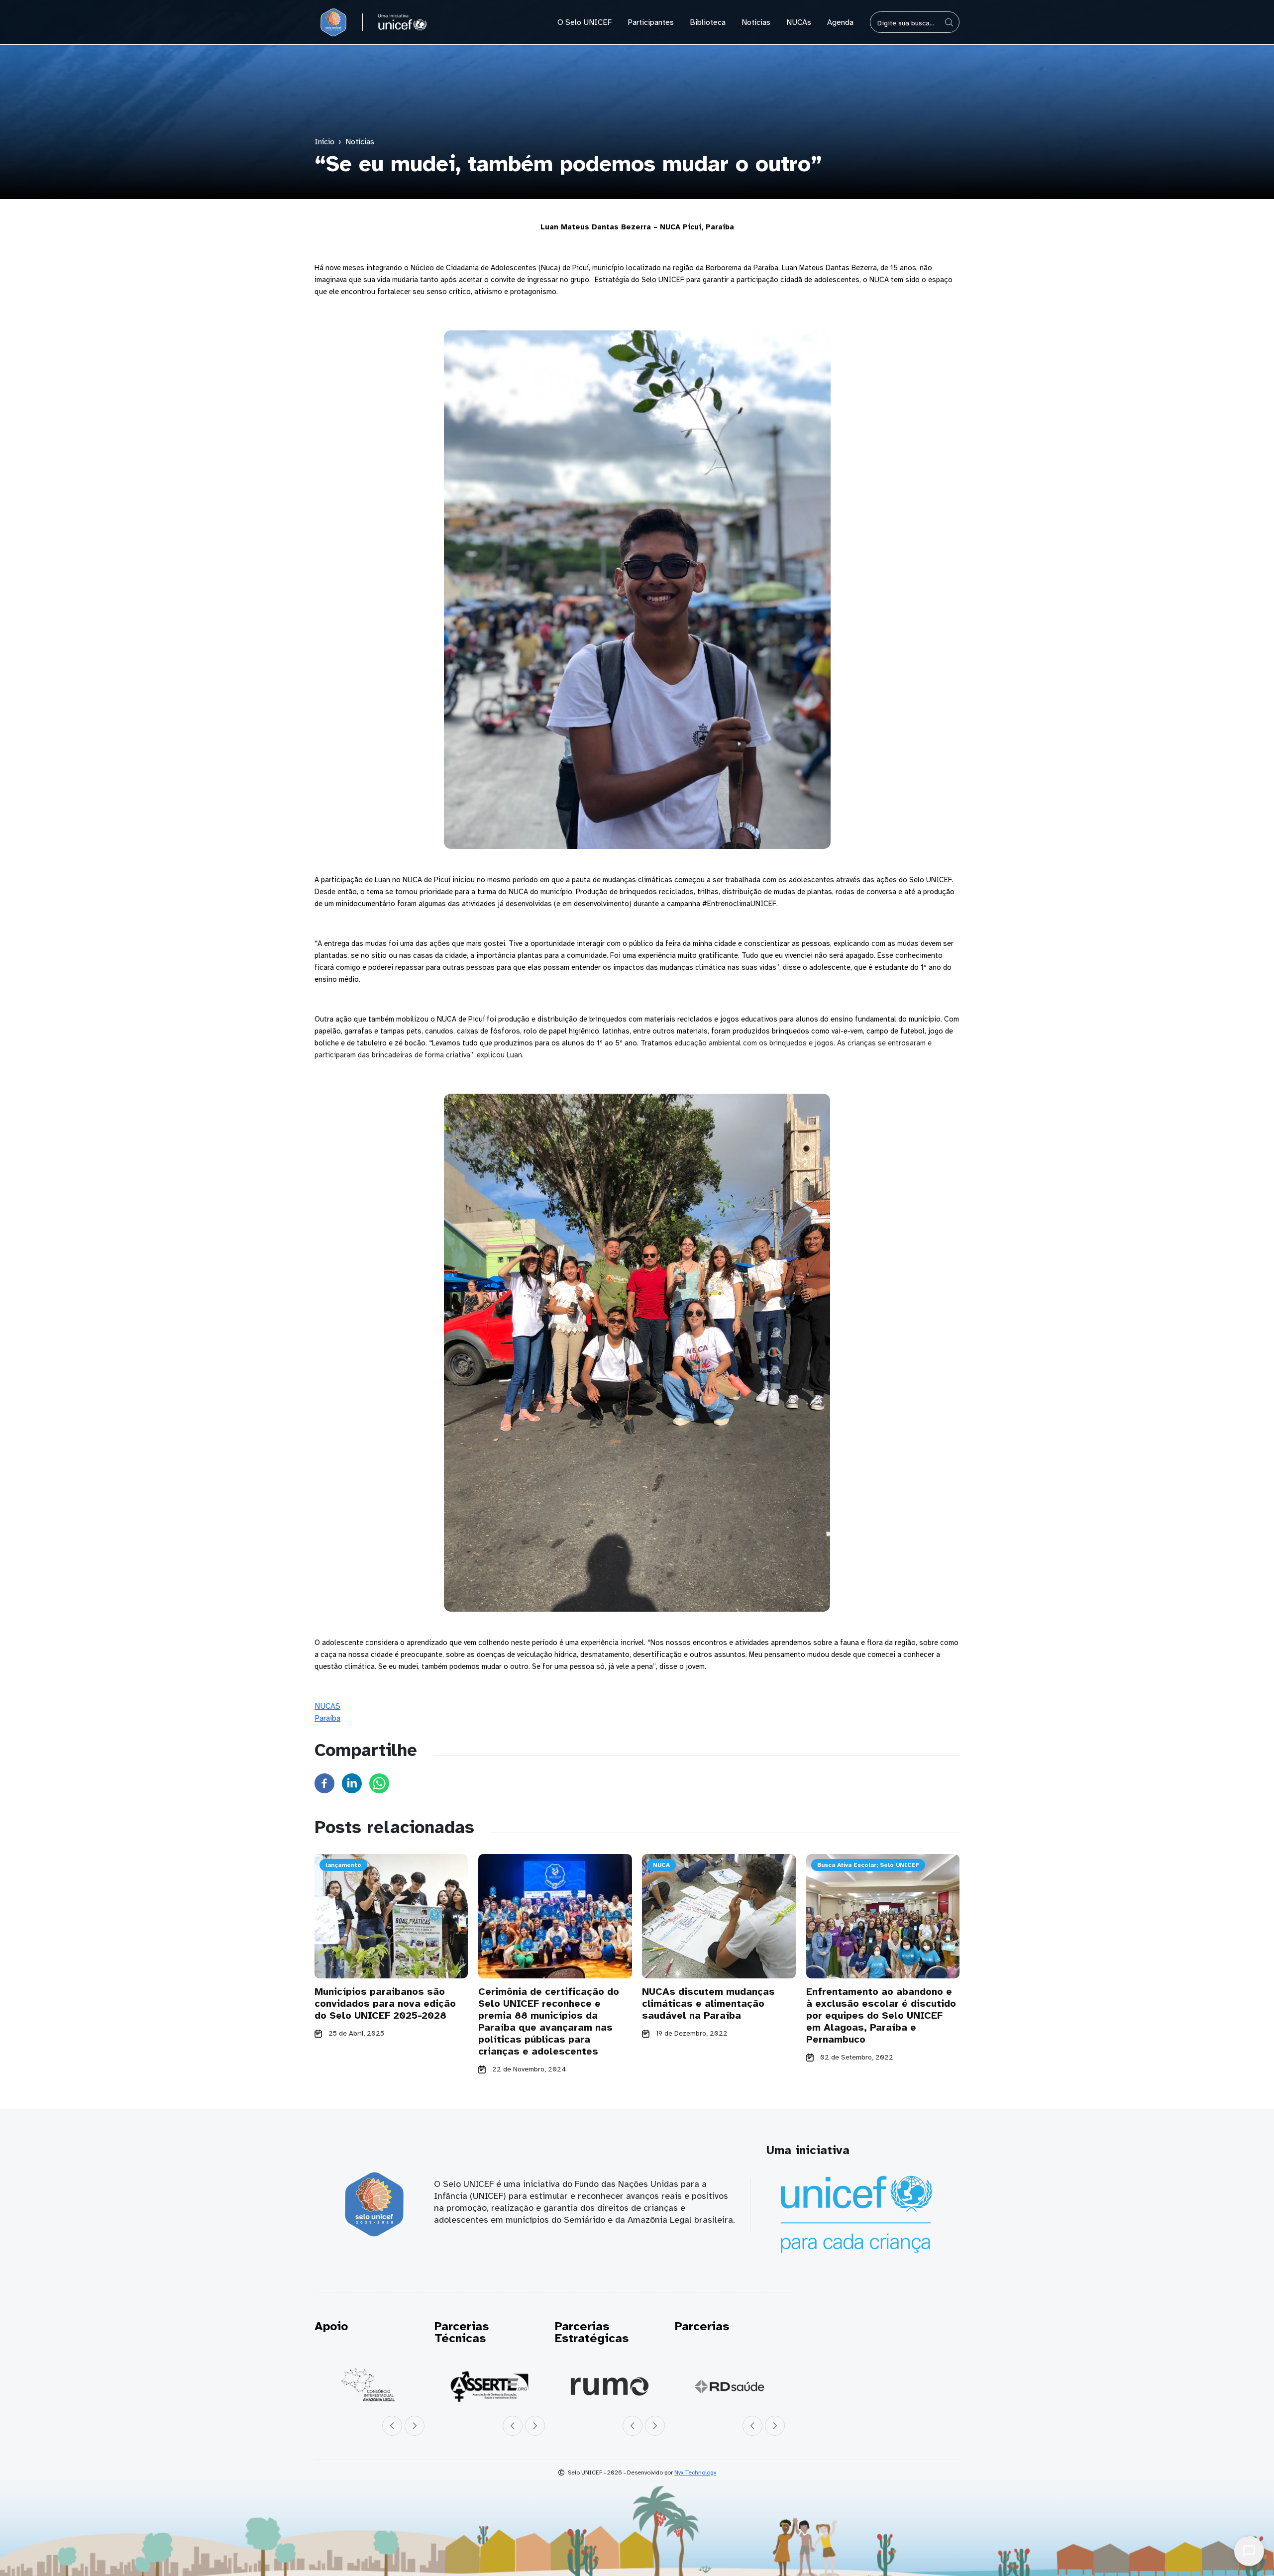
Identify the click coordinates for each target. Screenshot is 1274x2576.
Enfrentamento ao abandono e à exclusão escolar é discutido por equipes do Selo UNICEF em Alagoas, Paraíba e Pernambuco (881, 2015)
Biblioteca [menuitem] (708, 22)
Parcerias (696, 2326)
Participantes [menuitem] (651, 22)
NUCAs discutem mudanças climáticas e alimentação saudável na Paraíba (708, 2004)
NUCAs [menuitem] (799, 22)
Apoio (331, 2326)
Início (324, 142)
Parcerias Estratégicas (588, 2332)
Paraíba (327, 1718)
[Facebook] (324, 1783)
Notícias (360, 142)
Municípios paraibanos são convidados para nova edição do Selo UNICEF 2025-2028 (385, 2004)
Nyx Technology (695, 2473)
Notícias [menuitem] (756, 22)
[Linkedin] (352, 1783)
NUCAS (327, 1706)
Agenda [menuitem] (840, 22)
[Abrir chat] (1249, 2551)
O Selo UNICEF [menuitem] (584, 22)
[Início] (333, 22)
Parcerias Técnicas (460, 2332)
